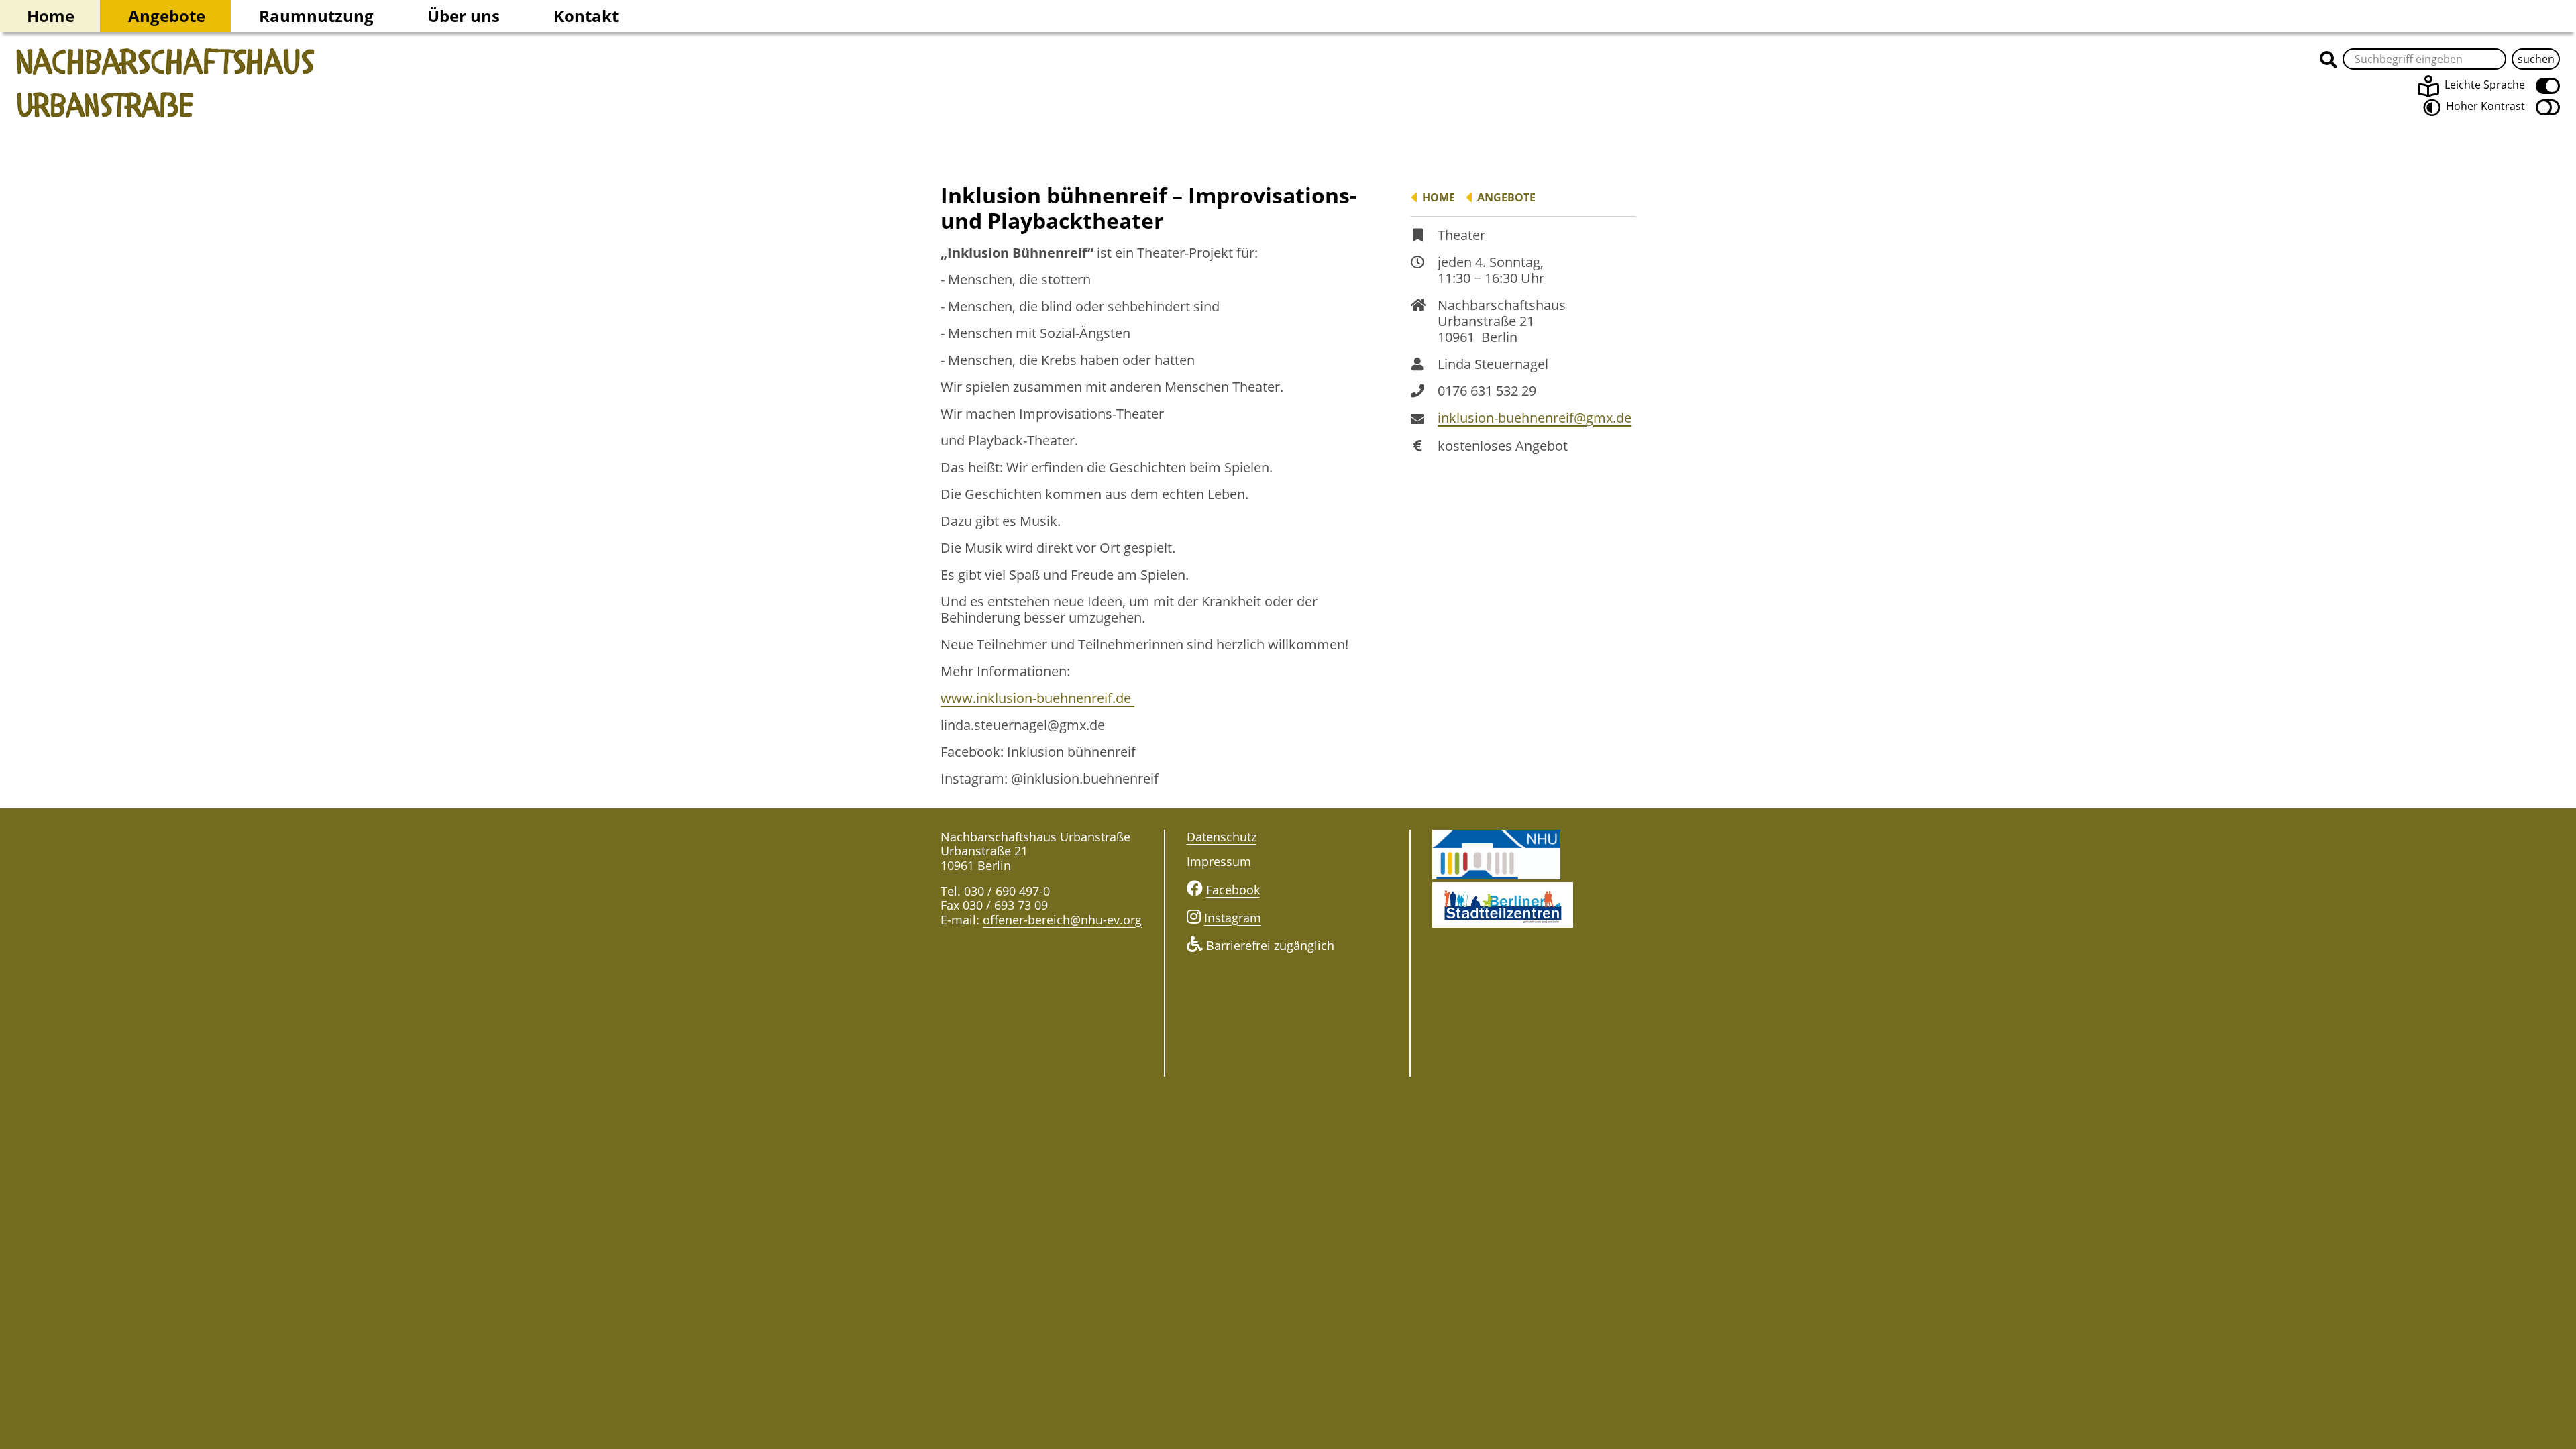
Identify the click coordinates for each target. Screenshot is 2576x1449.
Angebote (167, 16)
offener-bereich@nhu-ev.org (1062, 920)
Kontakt (586, 16)
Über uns (464, 16)
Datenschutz (1222, 837)
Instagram (1233, 918)
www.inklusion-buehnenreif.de (1037, 698)
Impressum (1219, 861)
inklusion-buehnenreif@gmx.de (1535, 418)
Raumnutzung (316, 16)
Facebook (1233, 890)
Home (51, 16)
